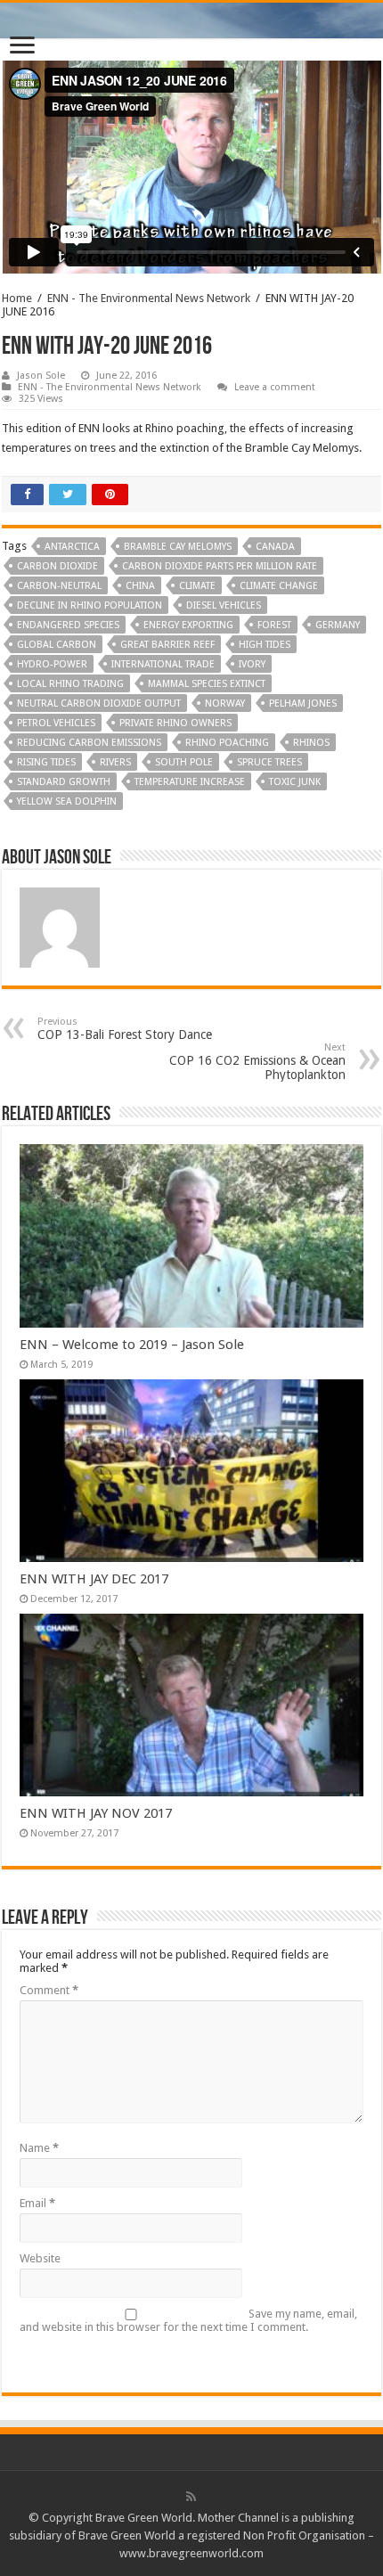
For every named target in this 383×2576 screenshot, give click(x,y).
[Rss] (191, 2497)
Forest (274, 625)
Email (37, 2203)
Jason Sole (41, 376)
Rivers (115, 762)
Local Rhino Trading (70, 684)
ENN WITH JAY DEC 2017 (94, 1579)
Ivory (252, 664)
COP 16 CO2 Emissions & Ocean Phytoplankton (257, 1062)
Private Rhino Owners (175, 723)
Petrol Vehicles (56, 723)
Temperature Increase (190, 782)
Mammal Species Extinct (207, 684)
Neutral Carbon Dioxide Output (99, 703)
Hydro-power (52, 664)
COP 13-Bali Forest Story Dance (125, 1029)
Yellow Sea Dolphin (67, 801)
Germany (338, 625)
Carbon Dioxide (57, 566)
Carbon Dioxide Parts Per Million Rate (220, 566)
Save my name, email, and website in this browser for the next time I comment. (188, 2320)
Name (39, 2148)
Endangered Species (68, 625)
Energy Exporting (188, 625)
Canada (275, 547)
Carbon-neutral (59, 586)
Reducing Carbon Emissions (89, 743)
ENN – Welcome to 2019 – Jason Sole (132, 1345)
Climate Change (279, 586)
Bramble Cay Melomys (178, 547)
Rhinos (311, 743)
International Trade (163, 664)
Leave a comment (275, 387)
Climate (197, 586)
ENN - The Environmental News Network (149, 298)
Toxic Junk (295, 782)
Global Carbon (57, 645)
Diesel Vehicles (224, 605)
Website (40, 2258)
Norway (225, 703)
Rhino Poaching (227, 743)
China (140, 586)
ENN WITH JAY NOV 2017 (96, 1813)
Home (17, 298)
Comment (49, 1990)
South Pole (184, 762)
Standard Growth (64, 782)
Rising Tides (46, 762)
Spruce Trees (269, 762)
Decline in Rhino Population (90, 605)
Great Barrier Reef (167, 645)
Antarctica (72, 547)
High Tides (265, 645)
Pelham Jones (303, 703)
